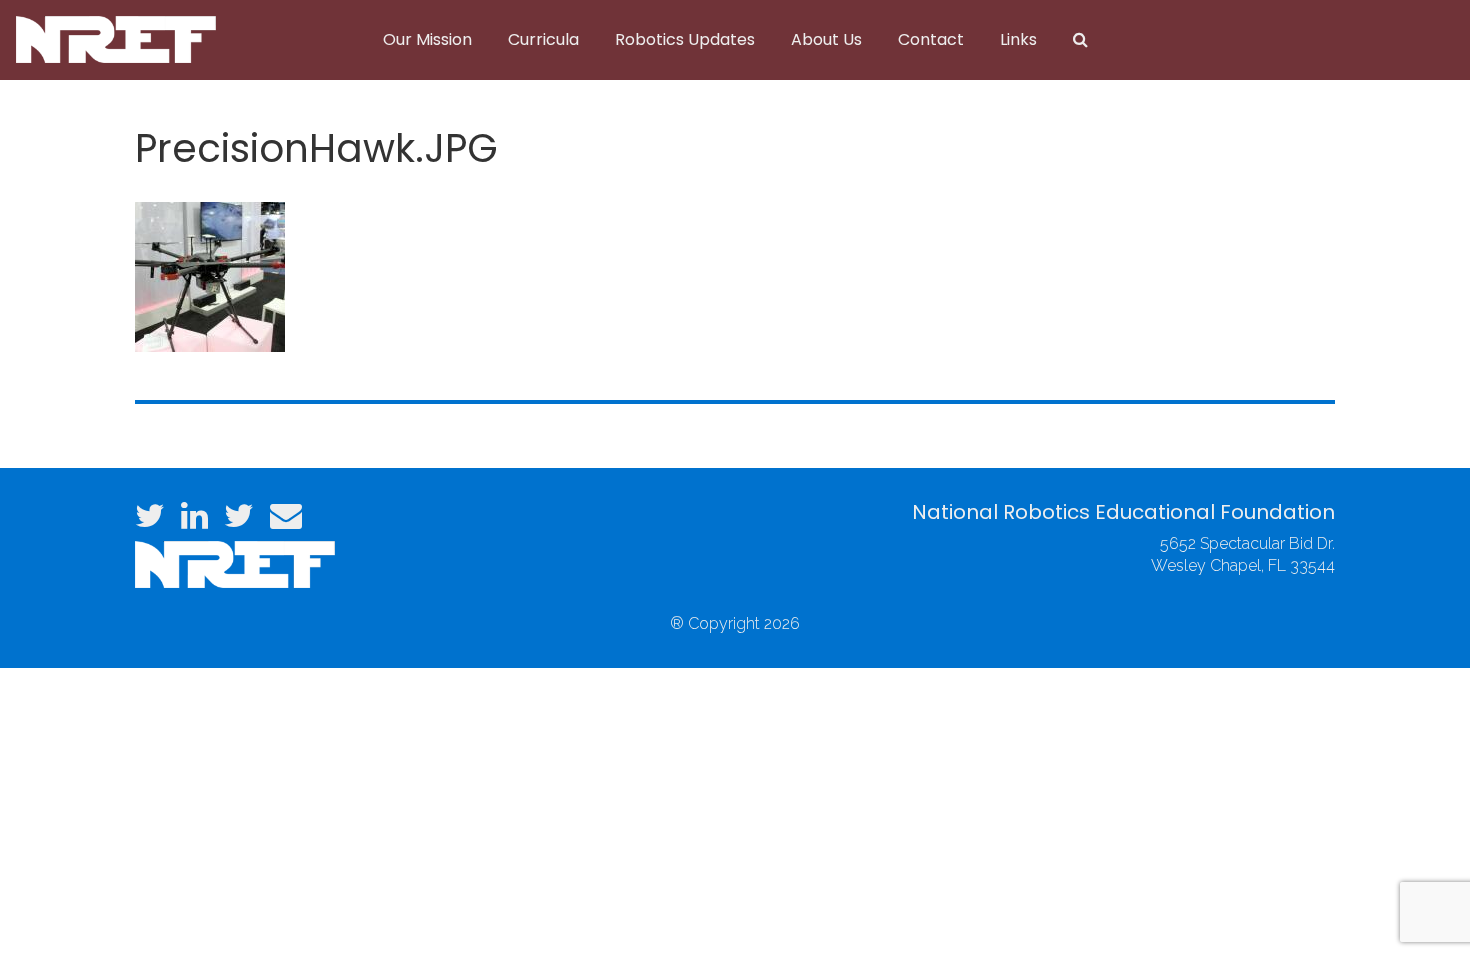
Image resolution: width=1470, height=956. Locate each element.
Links (1018, 39)
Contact (931, 39)
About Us (826, 39)
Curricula (543, 39)
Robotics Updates (685, 39)
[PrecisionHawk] (210, 274)
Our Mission (427, 39)
